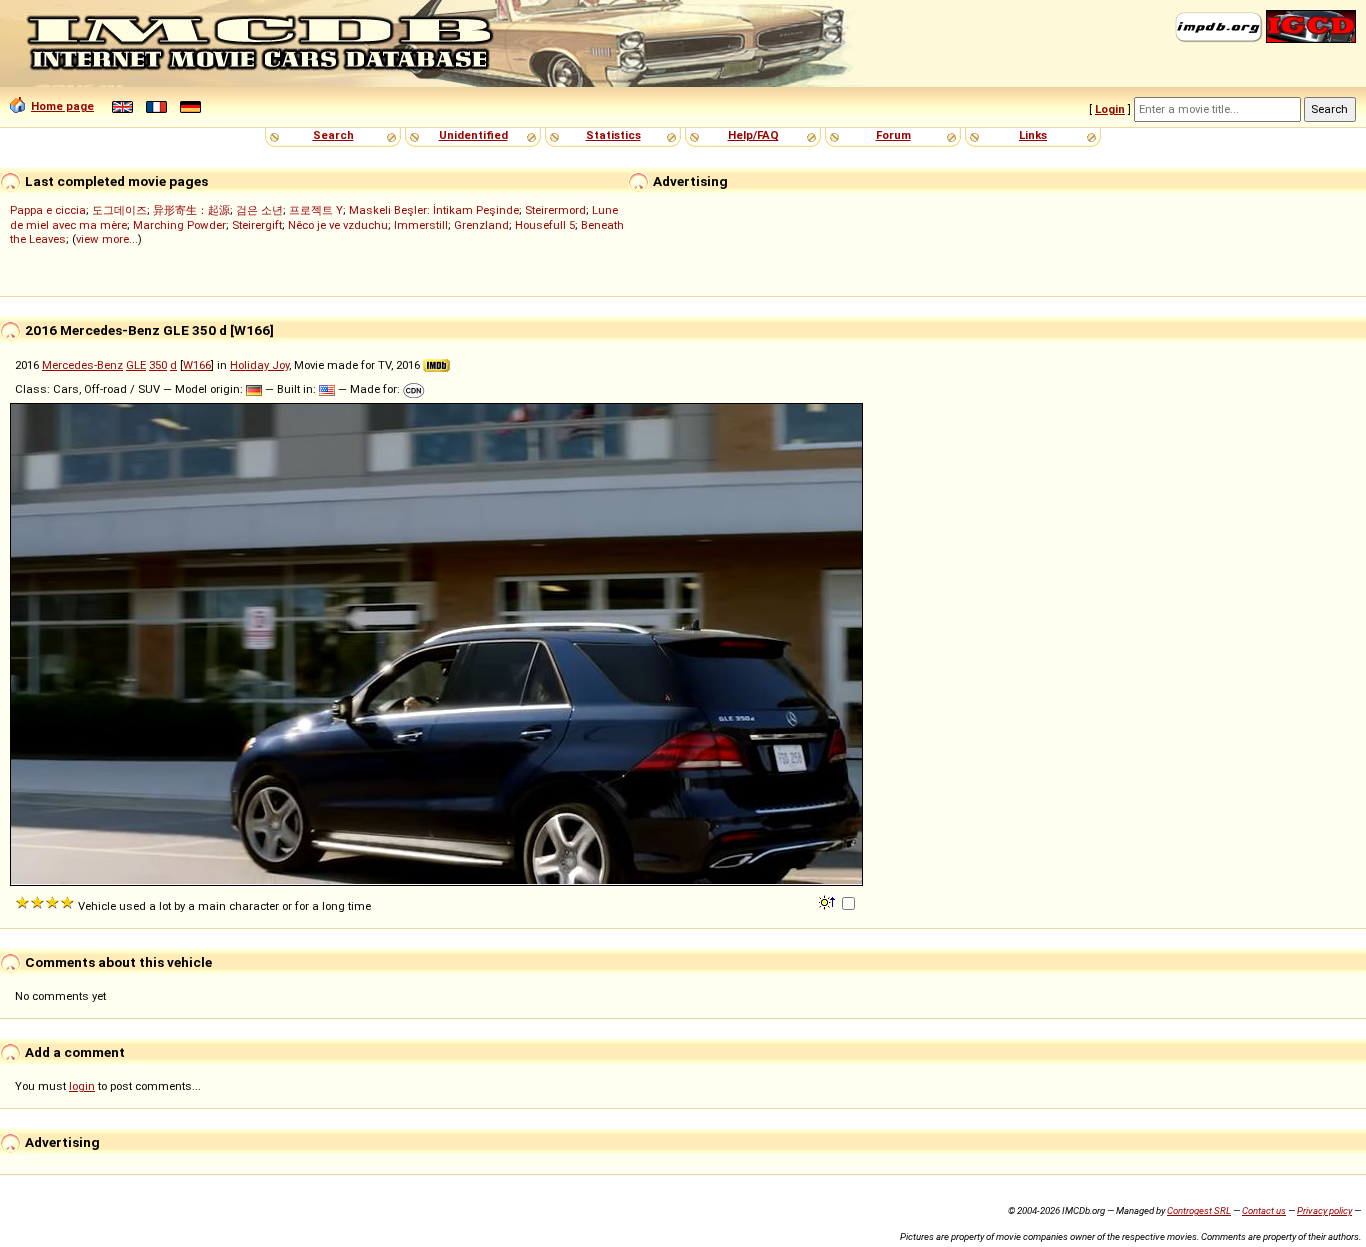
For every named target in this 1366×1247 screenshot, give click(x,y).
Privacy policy (1324, 1210)
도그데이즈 (119, 210)
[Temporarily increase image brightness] (828, 901)
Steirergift (257, 225)
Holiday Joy (259, 365)
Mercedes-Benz (82, 365)
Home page (62, 106)
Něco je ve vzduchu (338, 225)
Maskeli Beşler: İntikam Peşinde (434, 210)
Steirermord (555, 210)
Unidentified (473, 135)
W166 (197, 365)
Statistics (613, 135)
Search (333, 135)
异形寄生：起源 (191, 210)
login (82, 1086)
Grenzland (481, 225)
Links (1033, 135)
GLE (136, 365)
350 (158, 365)
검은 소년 (259, 210)
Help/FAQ (753, 135)
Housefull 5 (545, 225)
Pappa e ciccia (48, 210)
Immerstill (421, 225)
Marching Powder (179, 225)
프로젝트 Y (316, 210)
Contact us (1264, 1210)
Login (1110, 109)
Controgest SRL (1199, 1210)
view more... (107, 239)
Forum (893, 135)
